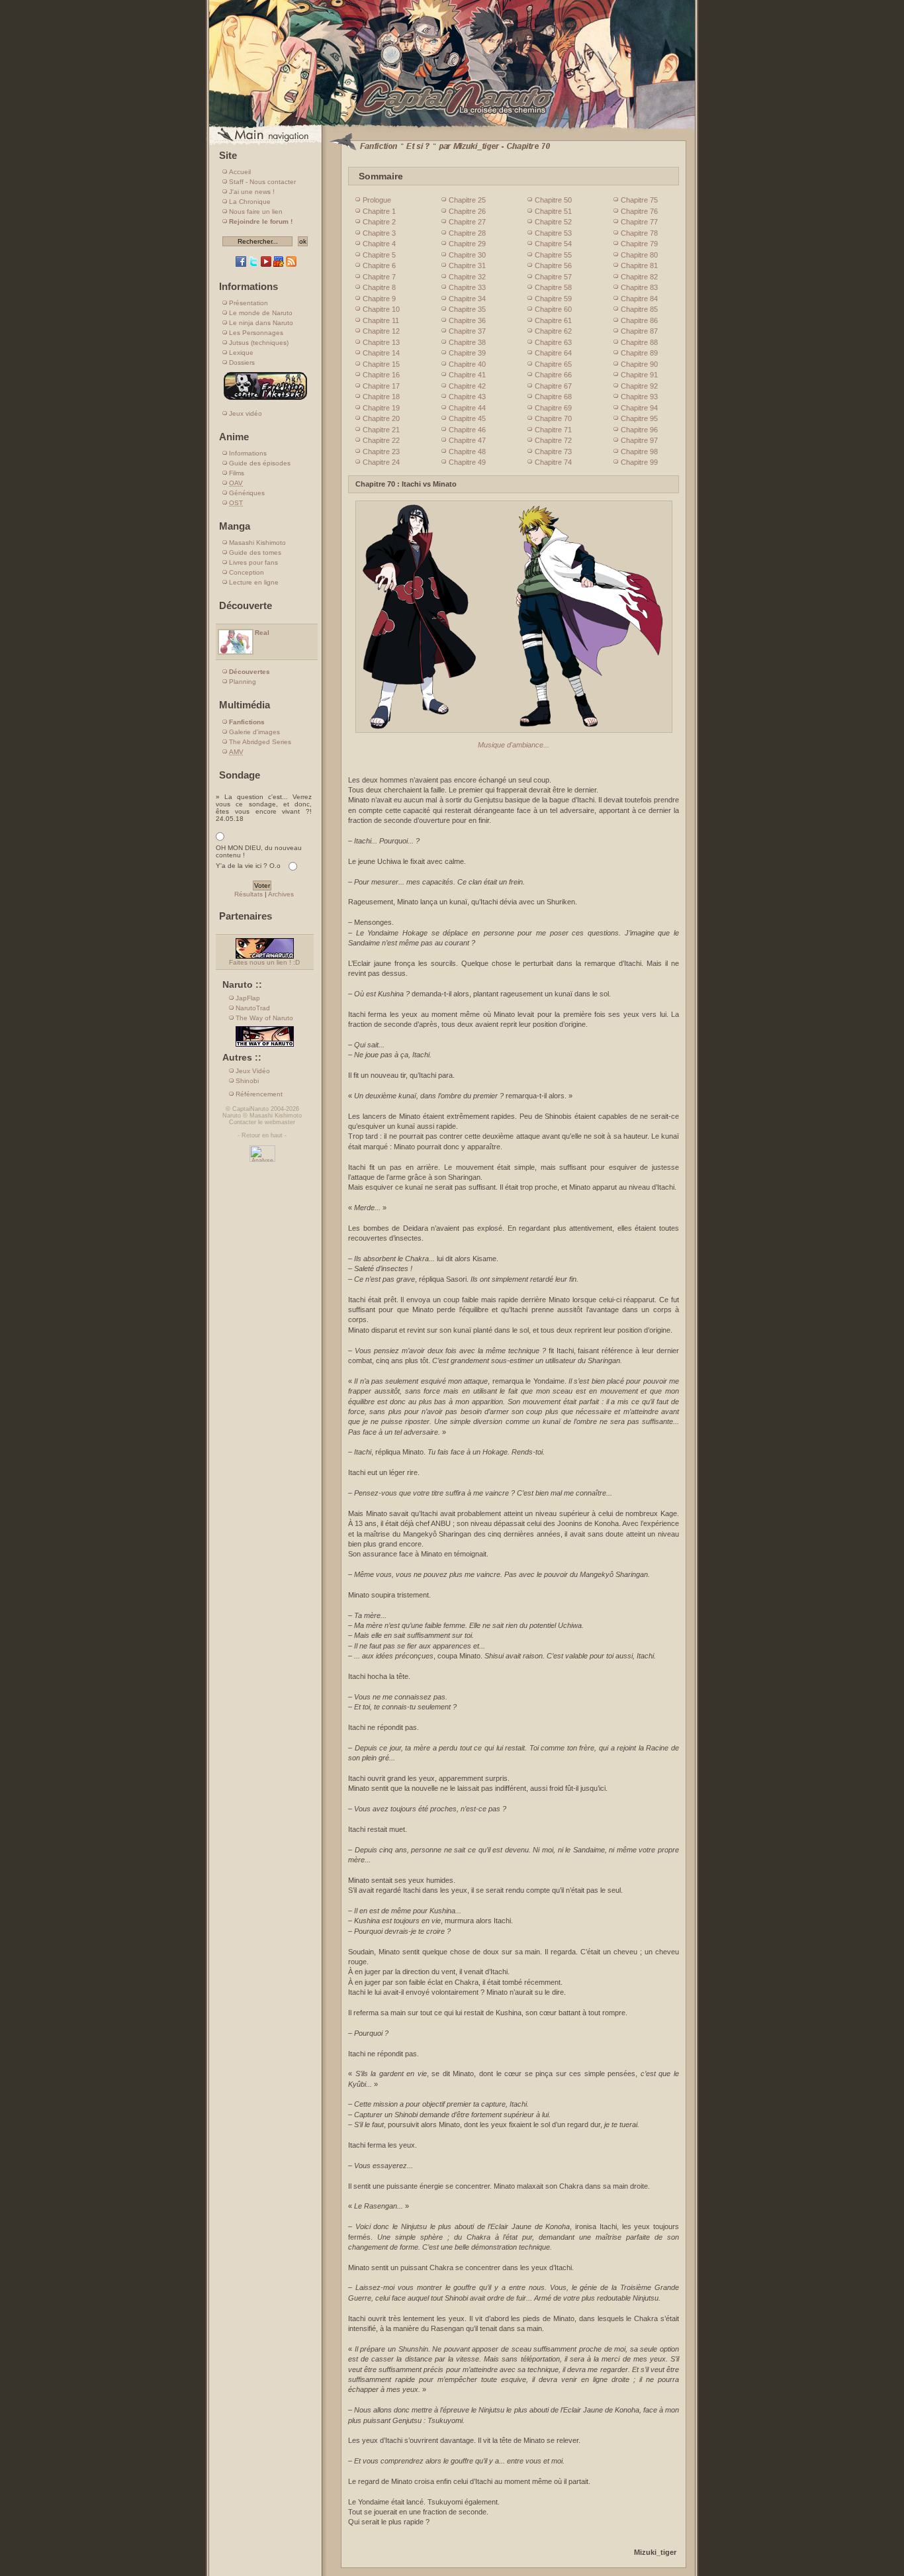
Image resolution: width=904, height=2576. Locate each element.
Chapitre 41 (467, 375)
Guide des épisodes (260, 463)
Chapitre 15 (381, 364)
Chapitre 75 (639, 200)
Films (237, 473)
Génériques (247, 493)
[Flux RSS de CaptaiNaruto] (291, 264)
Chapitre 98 (639, 452)
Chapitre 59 (553, 299)
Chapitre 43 (467, 397)
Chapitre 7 (379, 277)
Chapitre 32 (467, 277)
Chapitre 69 (553, 408)
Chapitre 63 (553, 342)
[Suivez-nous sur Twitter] (253, 264)
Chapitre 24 (381, 462)
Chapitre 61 (553, 320)
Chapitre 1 (379, 211)
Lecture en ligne (254, 582)
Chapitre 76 (639, 211)
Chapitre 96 (639, 430)
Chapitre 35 (467, 309)
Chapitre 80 (639, 255)
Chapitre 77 (639, 222)
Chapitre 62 (553, 331)
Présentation (249, 303)
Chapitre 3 (379, 233)
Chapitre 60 (553, 309)
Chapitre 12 (381, 331)
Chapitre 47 (467, 440)
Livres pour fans (253, 562)
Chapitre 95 (639, 418)
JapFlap (248, 998)
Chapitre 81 (639, 265)
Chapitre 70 (553, 418)
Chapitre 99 (639, 462)
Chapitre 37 (467, 331)
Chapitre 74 (553, 462)
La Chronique (250, 202)
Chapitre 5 (379, 255)
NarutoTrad (253, 1008)
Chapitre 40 (467, 364)
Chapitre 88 (639, 342)
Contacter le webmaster (262, 1122)
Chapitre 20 (381, 418)
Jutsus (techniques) (259, 343)
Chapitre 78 (639, 233)
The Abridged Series (260, 742)
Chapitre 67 (553, 386)
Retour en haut (262, 1135)
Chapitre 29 (467, 244)
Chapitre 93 (639, 397)
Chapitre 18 (381, 397)
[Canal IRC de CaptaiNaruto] (279, 264)
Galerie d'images (254, 732)
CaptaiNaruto (250, 1109)
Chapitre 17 (381, 386)
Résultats (249, 894)
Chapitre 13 (381, 342)
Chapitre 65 (553, 364)
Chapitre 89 (639, 353)
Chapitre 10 (381, 309)
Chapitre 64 (553, 353)
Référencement (259, 1094)
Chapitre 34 (467, 299)
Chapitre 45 (467, 418)
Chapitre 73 (553, 452)
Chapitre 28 (467, 233)
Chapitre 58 (553, 287)
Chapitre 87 (639, 331)
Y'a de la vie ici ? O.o (248, 866)
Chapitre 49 (467, 462)
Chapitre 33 (467, 287)
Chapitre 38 (467, 342)
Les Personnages (256, 333)
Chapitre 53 (553, 233)
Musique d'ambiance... (514, 745)
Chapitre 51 (553, 211)
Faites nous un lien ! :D (264, 962)
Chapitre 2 (379, 222)
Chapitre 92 (639, 386)
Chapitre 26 (467, 211)
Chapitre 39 (467, 353)
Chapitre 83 (639, 287)
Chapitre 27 (467, 222)
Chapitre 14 (381, 353)
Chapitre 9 (379, 299)
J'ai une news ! (252, 192)
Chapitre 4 (379, 244)
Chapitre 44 (467, 408)
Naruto (232, 1116)
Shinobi (247, 1081)
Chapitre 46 (467, 430)
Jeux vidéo (246, 413)
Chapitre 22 (381, 440)
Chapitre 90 (639, 364)
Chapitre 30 (467, 255)
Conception (247, 572)
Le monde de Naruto (261, 313)
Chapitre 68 (553, 397)
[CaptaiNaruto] (452, 127)
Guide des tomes (255, 552)
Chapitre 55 (553, 255)
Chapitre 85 (639, 309)
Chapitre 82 (639, 277)
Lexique (241, 353)
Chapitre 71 (553, 430)
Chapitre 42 (467, 386)
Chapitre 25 (467, 200)
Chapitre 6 (379, 265)
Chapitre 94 (639, 408)
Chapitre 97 (639, 440)
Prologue (377, 200)
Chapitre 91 (639, 375)
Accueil (240, 172)
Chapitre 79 (639, 244)
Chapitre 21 (381, 430)
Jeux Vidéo (253, 1071)
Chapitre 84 (639, 299)
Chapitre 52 (553, 222)
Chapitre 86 (639, 320)
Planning (243, 682)
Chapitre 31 (467, 265)
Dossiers (242, 362)
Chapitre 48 (467, 452)
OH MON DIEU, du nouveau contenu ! (259, 851)
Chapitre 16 (381, 375)
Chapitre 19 (381, 408)
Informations (248, 453)
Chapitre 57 (553, 277)
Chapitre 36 (467, 320)
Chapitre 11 (381, 320)
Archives (281, 894)
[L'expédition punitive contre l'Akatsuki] (265, 400)
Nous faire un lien (256, 212)
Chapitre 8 (379, 287)
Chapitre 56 (553, 265)
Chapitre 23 (381, 452)
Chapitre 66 (553, 375)
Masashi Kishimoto (257, 543)
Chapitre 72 (553, 440)
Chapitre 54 (553, 244)
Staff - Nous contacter (262, 182)
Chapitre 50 (553, 200)
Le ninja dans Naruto (261, 323)
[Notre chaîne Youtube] (266, 264)
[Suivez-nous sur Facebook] (241, 264)
